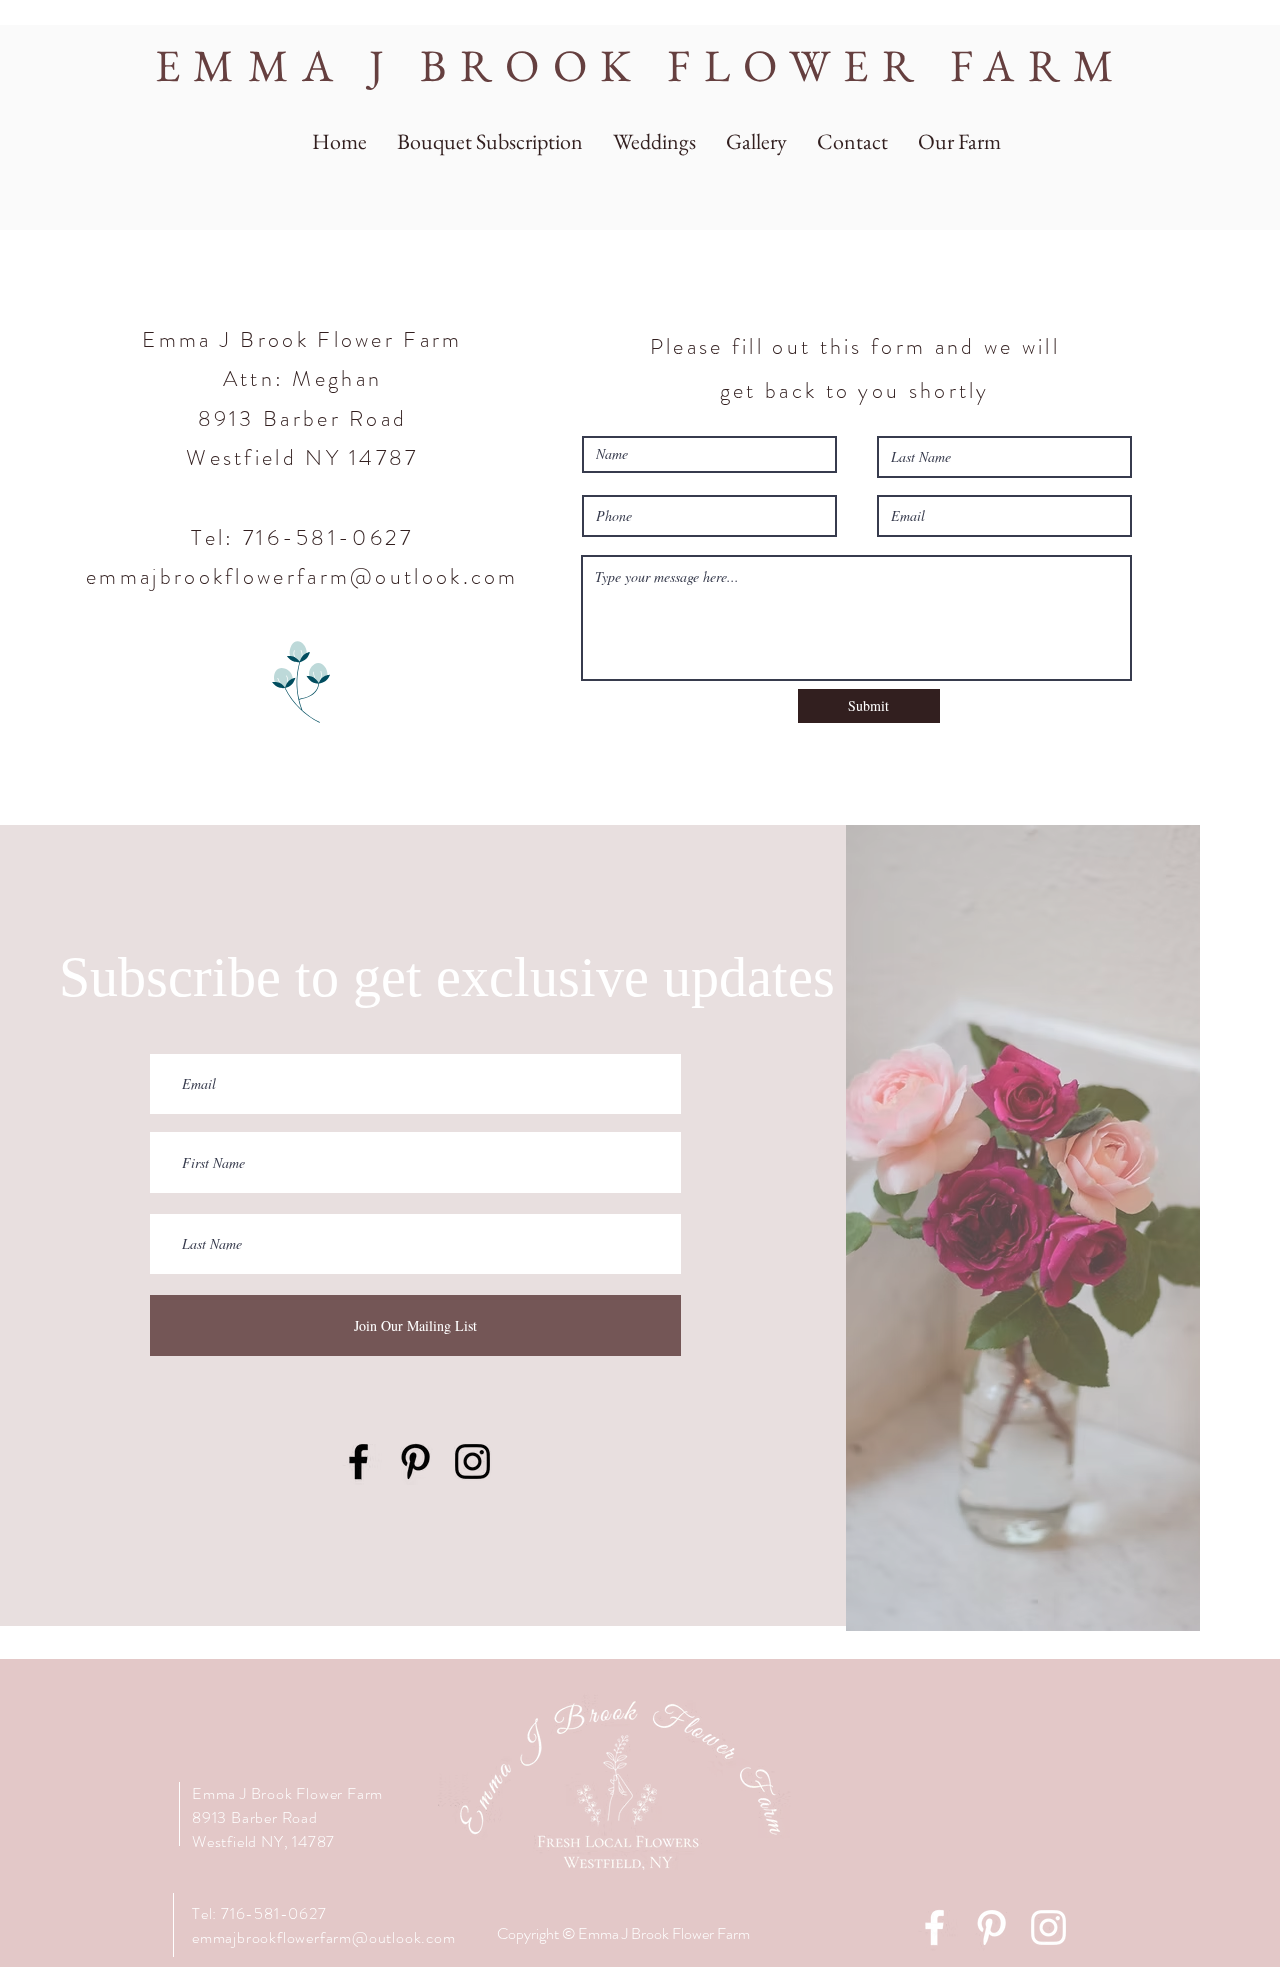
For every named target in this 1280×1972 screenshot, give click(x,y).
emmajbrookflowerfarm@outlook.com (302, 576)
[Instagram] (472, 1461)
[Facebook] (358, 1461)
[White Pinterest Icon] (991, 1927)
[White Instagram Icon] (1048, 1927)
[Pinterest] (415, 1461)
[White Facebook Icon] (934, 1927)
